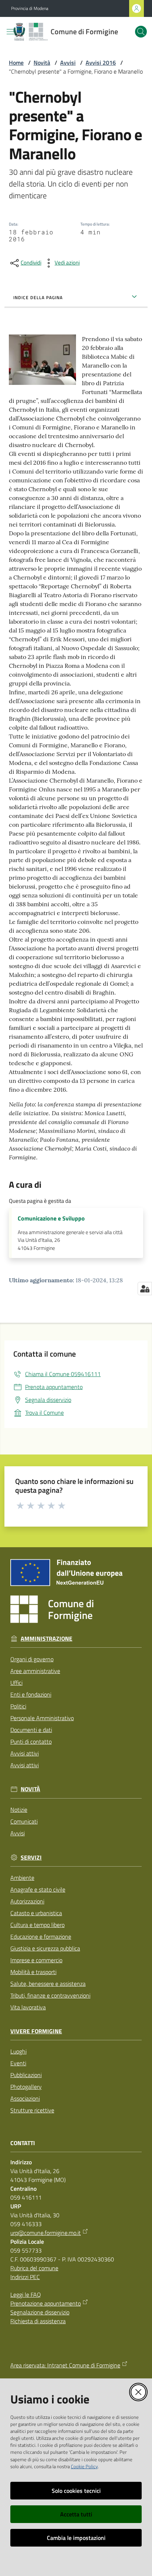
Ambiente (22, 1878)
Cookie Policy (84, 2466)
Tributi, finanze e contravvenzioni (50, 1995)
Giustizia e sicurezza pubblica (45, 1948)
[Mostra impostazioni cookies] (145, 1289)
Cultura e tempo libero (37, 1925)
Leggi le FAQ (26, 2295)
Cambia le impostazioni (76, 2538)
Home (16, 63)
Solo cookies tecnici (76, 2491)
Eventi (18, 2063)
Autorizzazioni (27, 1901)
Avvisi (68, 63)
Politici (18, 1706)
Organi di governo (32, 1659)
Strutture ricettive (32, 2110)
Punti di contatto (31, 1741)
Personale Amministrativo (42, 1718)
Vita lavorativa (28, 2007)
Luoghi (18, 2051)
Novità (42, 63)
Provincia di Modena (30, 8)
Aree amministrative (35, 1671)
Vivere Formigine (36, 2031)
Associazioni (25, 2098)
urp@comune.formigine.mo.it (46, 2233)
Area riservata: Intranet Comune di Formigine (65, 2365)
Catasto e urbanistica (36, 1913)
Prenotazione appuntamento (46, 2303)
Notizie (19, 1810)
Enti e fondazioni (31, 1694)
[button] (141, 32)
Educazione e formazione (41, 1937)
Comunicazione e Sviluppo (51, 1218)
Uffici (16, 1683)
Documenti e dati (31, 1730)
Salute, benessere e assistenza (48, 1984)
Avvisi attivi (25, 1753)
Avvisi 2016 (101, 63)
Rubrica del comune (34, 2268)
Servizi (31, 1858)
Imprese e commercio (36, 1960)
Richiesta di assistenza (38, 2321)
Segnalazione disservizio (40, 2312)
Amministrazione (46, 1639)
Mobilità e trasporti (33, 1972)
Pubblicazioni (26, 2075)
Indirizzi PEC (25, 2277)
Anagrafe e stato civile (38, 1889)
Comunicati (24, 1821)
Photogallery (26, 2087)
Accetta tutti (76, 2514)
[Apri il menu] (10, 32)
